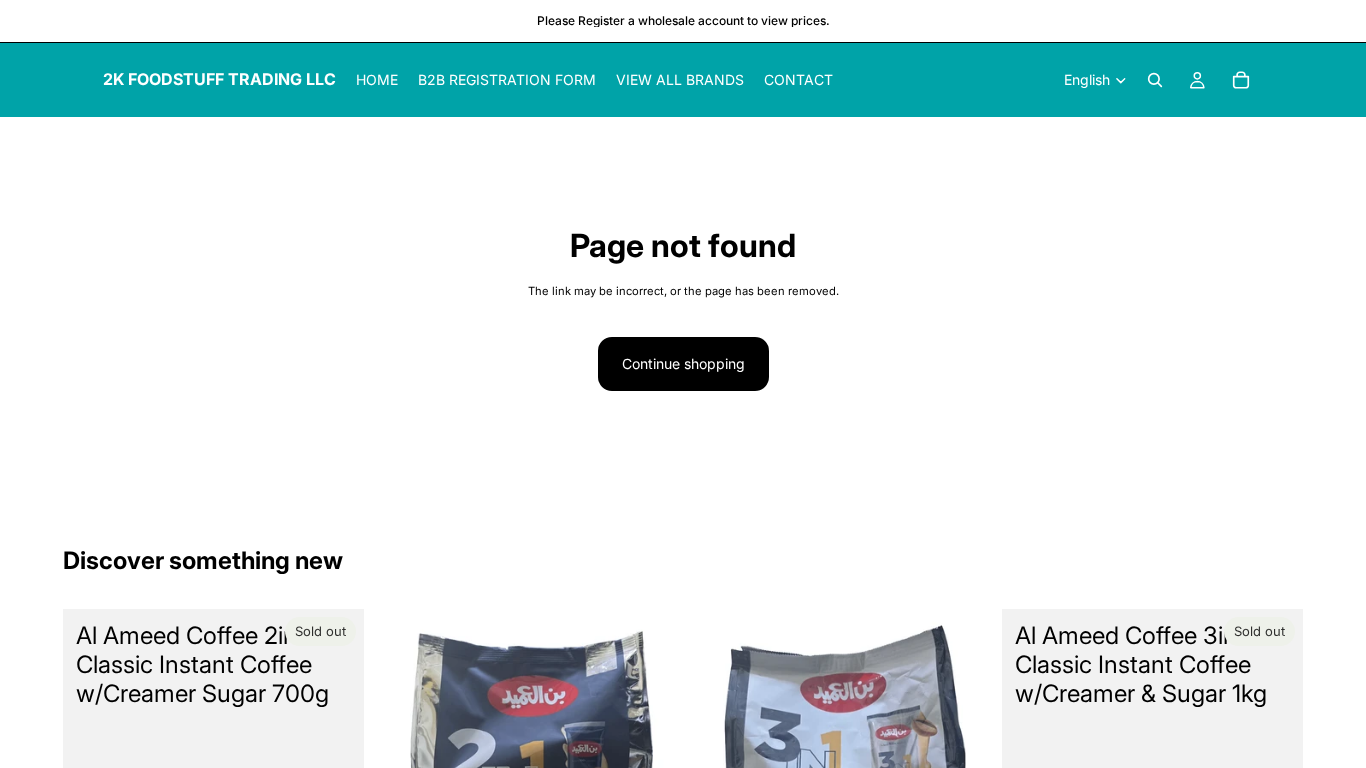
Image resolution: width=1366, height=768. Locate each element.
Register (601, 20)
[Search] (1155, 80)
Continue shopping (683, 363)
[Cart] (1241, 80)
